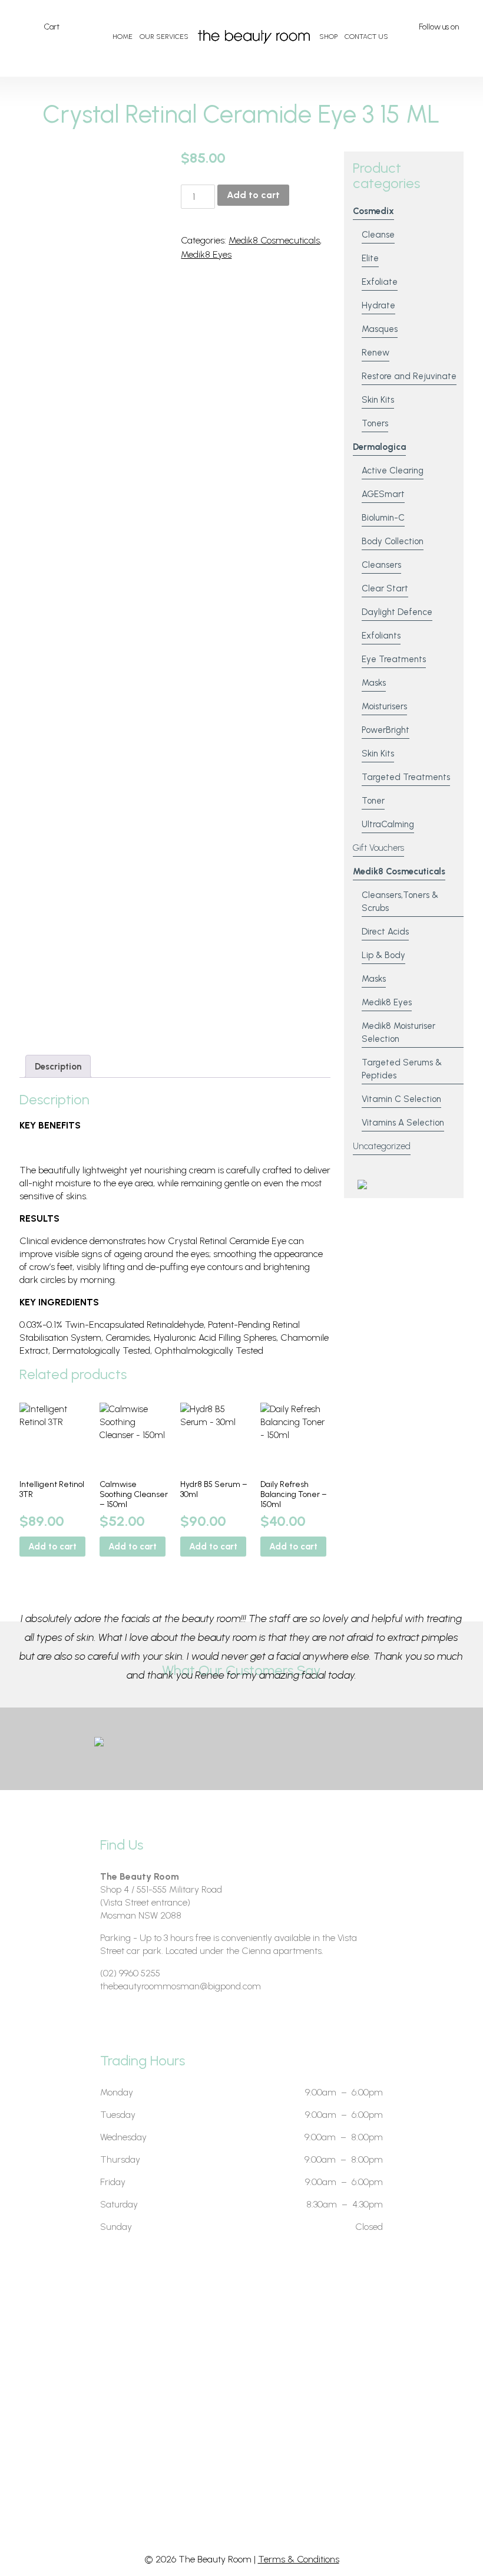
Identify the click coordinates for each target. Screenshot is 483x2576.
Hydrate (378, 305)
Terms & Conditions (299, 2559)
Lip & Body (383, 955)
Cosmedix (373, 211)
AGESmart (383, 494)
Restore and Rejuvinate (409, 376)
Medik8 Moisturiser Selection (398, 1032)
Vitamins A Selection (403, 1123)
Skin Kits (378, 400)
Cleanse (378, 235)
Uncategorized (382, 1146)
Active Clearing (393, 471)
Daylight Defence (397, 612)
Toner (373, 801)
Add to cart (253, 195)
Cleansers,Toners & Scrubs (400, 902)
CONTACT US (366, 37)
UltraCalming (388, 824)
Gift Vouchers (378, 848)
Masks (374, 683)
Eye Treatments (394, 659)
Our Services (164, 37)
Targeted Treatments (406, 777)
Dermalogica (379, 447)
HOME (123, 37)
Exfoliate (380, 282)
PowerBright (386, 730)
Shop (328, 37)
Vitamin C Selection (401, 1099)
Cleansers (381, 565)
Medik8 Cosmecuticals (274, 240)
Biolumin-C (383, 518)
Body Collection (393, 541)
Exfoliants (381, 636)
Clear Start (385, 588)
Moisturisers (384, 706)
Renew (376, 353)
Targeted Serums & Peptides (402, 1069)
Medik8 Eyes (206, 254)
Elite (370, 258)
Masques (380, 329)
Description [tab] (58, 1067)
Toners (375, 423)
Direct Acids (385, 932)
